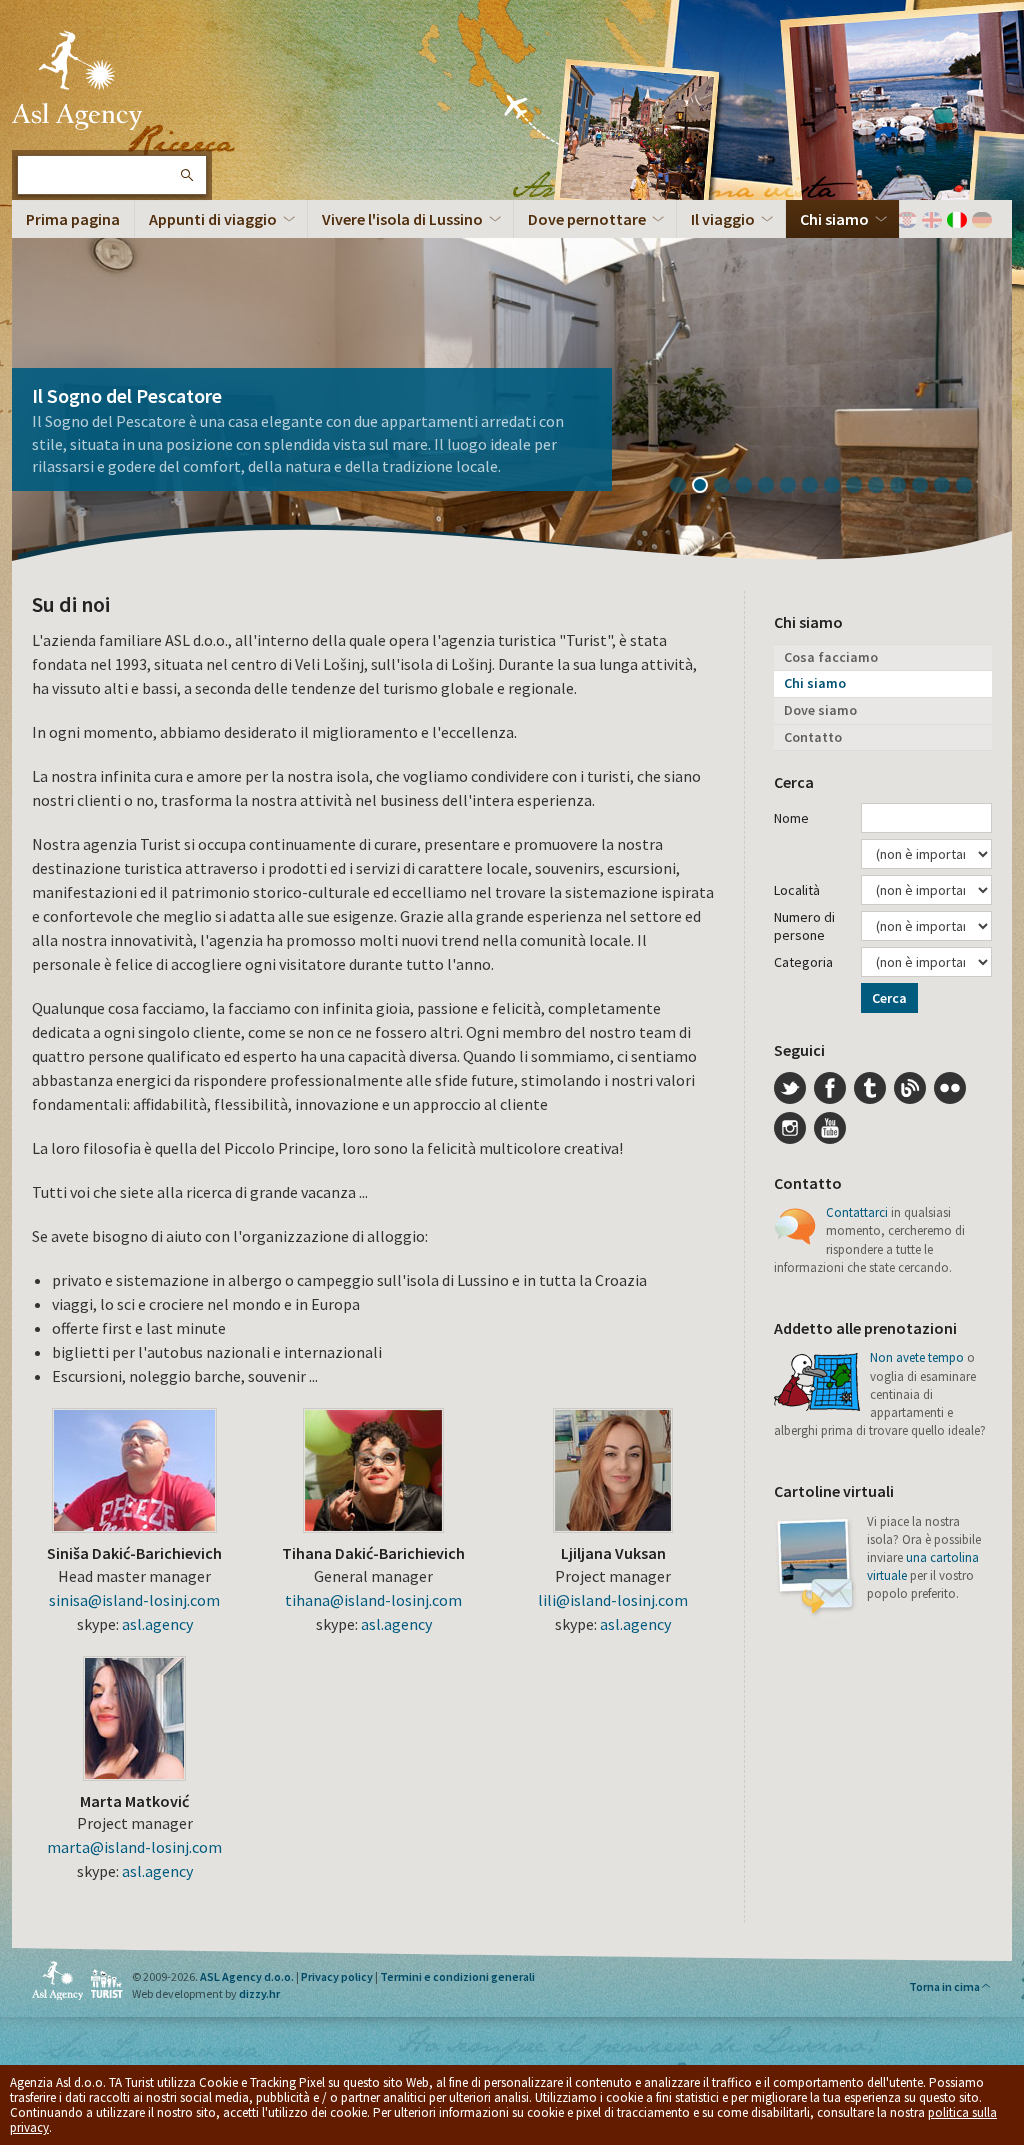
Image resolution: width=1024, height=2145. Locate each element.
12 (927, 487)
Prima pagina (73, 219)
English (932, 220)
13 (949, 487)
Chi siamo (834, 219)
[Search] (186, 175)
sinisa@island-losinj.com (134, 1600)
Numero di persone (804, 926)
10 (883, 487)
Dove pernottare (587, 219)
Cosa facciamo (831, 657)
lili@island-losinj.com (613, 1600)
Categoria (803, 962)
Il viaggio (723, 219)
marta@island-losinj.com (134, 1847)
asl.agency (157, 1624)
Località (797, 890)
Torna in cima (944, 1986)
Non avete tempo (917, 1357)
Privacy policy (337, 1976)
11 (905, 487)
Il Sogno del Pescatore (127, 395)
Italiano (957, 220)
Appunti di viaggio (213, 219)
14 (971, 487)
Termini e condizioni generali (457, 1976)
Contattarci (857, 1212)
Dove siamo (820, 710)
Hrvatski (907, 220)
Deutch (982, 220)
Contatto (813, 737)
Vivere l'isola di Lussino (402, 219)
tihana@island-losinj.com (373, 1600)
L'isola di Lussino (77, 80)
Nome (791, 818)
